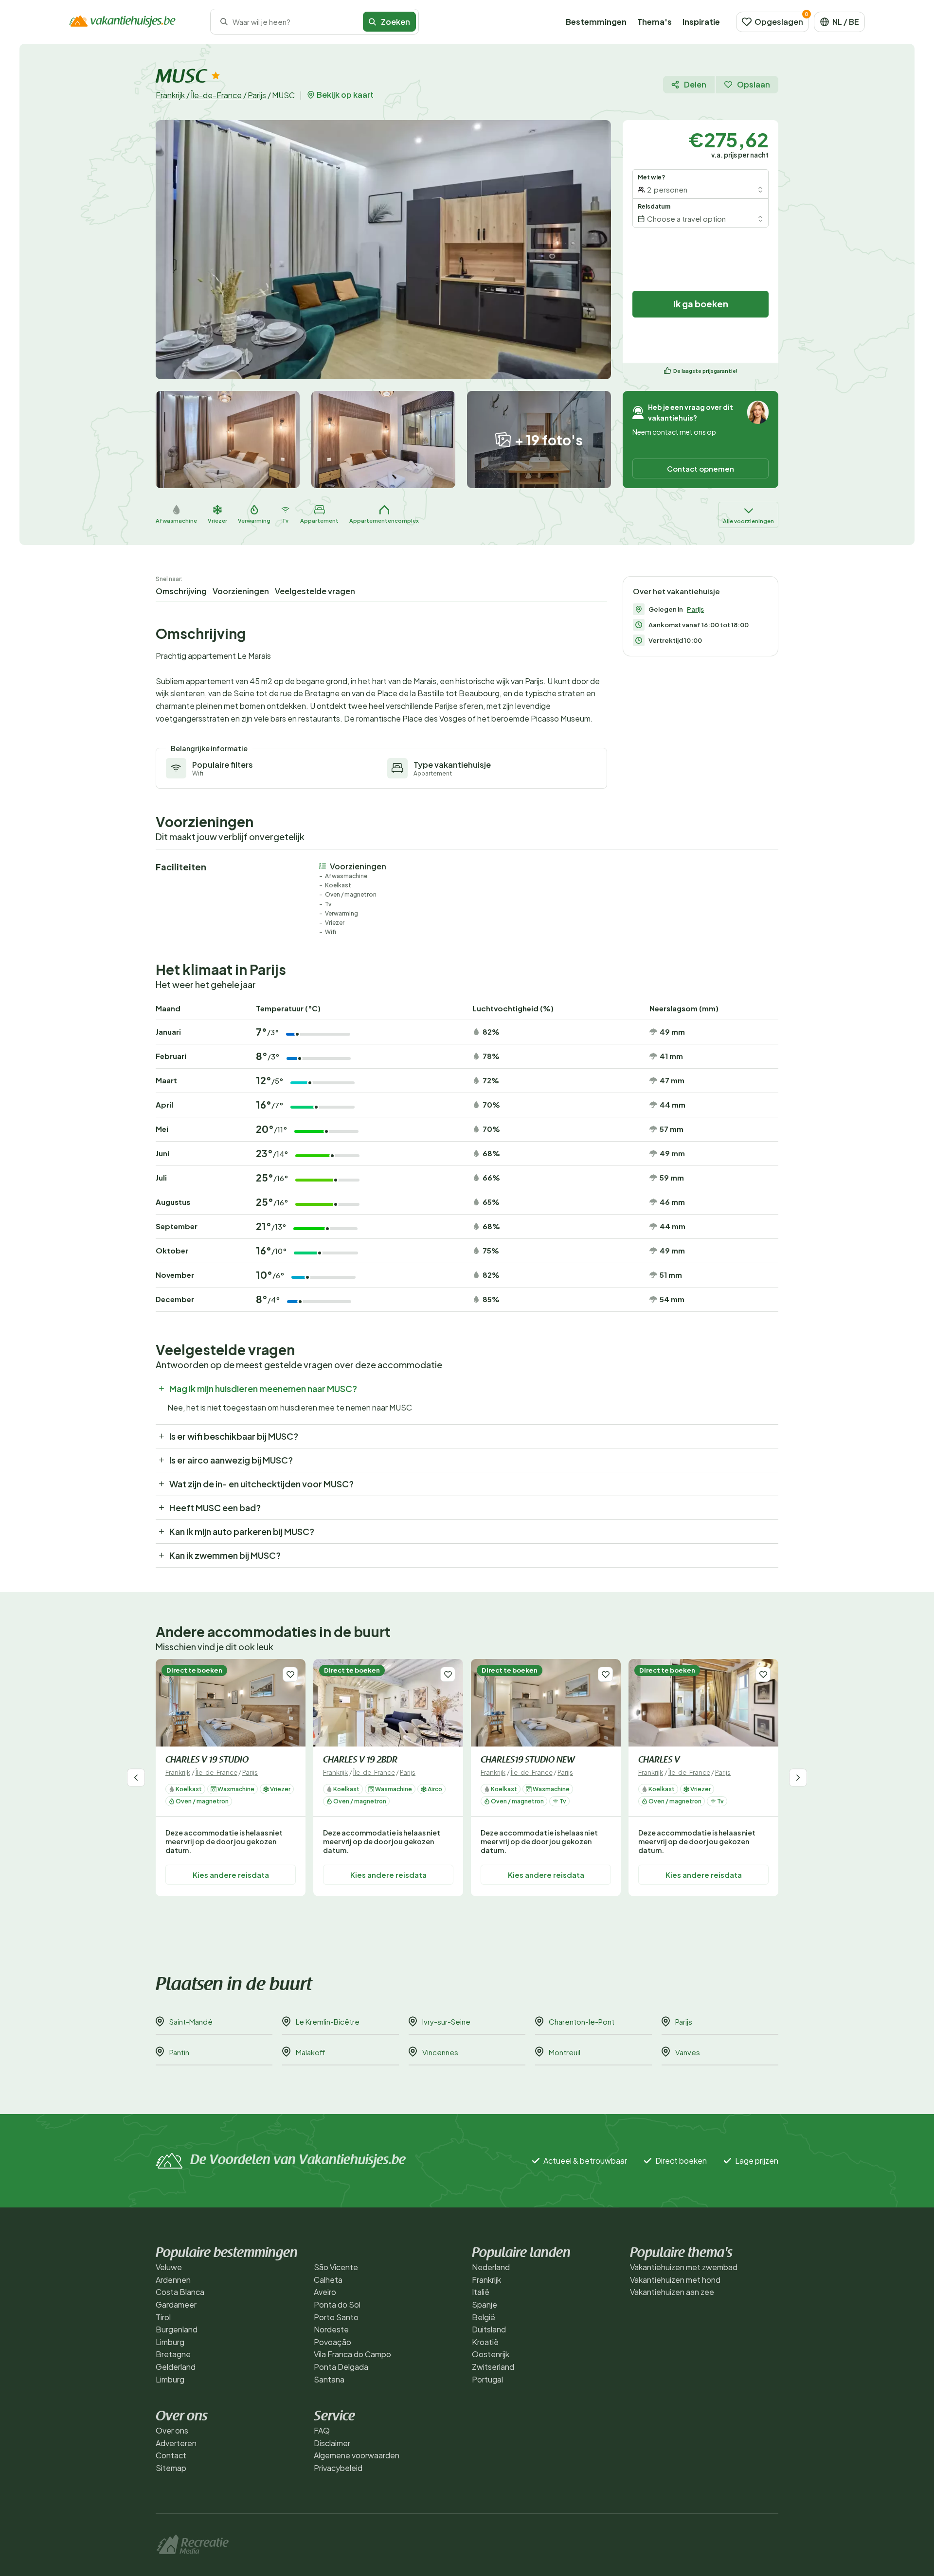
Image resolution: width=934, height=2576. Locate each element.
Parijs (257, 95)
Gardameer (176, 2304)
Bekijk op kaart (345, 95)
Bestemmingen (596, 22)
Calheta (328, 2280)
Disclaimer (332, 2443)
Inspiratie (701, 22)
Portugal (487, 2379)
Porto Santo (336, 2317)
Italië (481, 2292)
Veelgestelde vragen (315, 591)
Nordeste (331, 2329)
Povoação (332, 2342)
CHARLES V (659, 1761)
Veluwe (169, 2267)
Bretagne (173, 2354)
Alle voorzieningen (748, 521)
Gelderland (176, 2367)
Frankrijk (170, 95)
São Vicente (336, 2267)
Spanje (485, 2304)
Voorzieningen (241, 591)
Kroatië (485, 2342)
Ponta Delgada (341, 2367)
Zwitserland (493, 2367)
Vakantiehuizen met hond (675, 2280)
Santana (329, 2379)
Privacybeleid (338, 2468)
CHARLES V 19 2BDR (360, 1761)
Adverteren (176, 2443)
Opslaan (754, 84)
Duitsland (489, 2329)
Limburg (170, 2342)
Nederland (491, 2267)
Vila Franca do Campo (352, 2354)
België (484, 2317)
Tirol (163, 2317)
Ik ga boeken (701, 304)
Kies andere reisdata (231, 1874)
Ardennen (173, 2280)
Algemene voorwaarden (357, 2455)
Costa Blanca (180, 2292)
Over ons (172, 2430)
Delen (695, 84)
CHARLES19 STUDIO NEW (528, 1761)
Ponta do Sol (337, 2304)
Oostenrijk (491, 2354)
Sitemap (171, 2468)
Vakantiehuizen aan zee (672, 2292)
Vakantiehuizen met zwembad (684, 2267)
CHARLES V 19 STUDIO (207, 1761)
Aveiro (325, 2292)
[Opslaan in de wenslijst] (290, 1674)
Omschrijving (181, 591)
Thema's (655, 22)
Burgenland (177, 2329)
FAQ (322, 2430)
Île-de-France (216, 95)
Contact (171, 2455)
